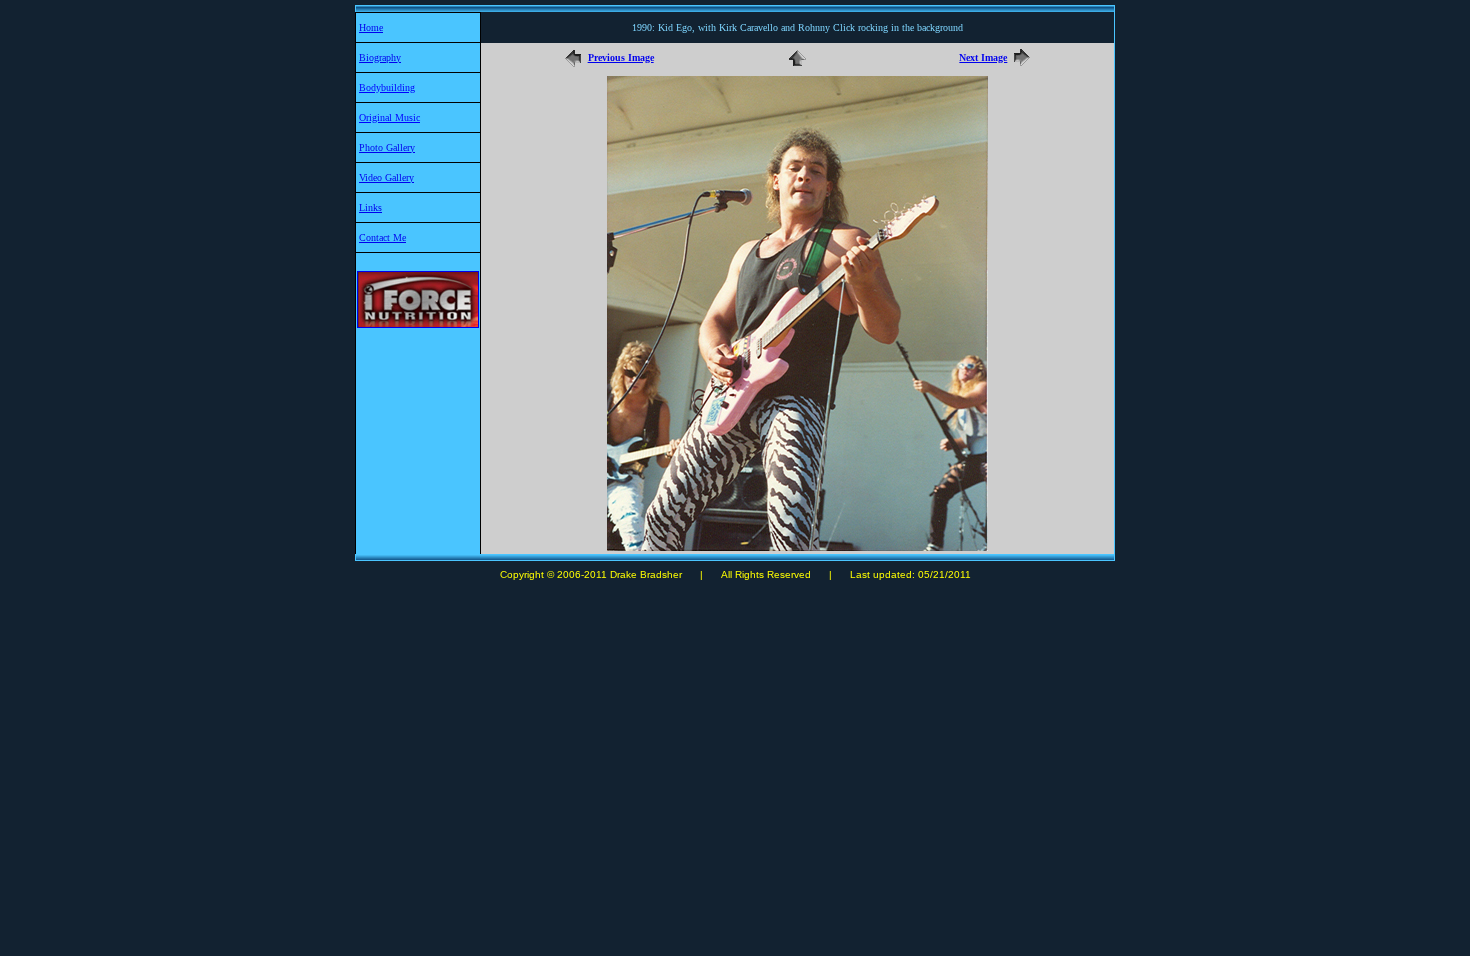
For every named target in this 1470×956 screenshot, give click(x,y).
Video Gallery (386, 177)
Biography (380, 57)
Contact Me (382, 237)
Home (371, 27)
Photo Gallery (387, 147)
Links (370, 207)
